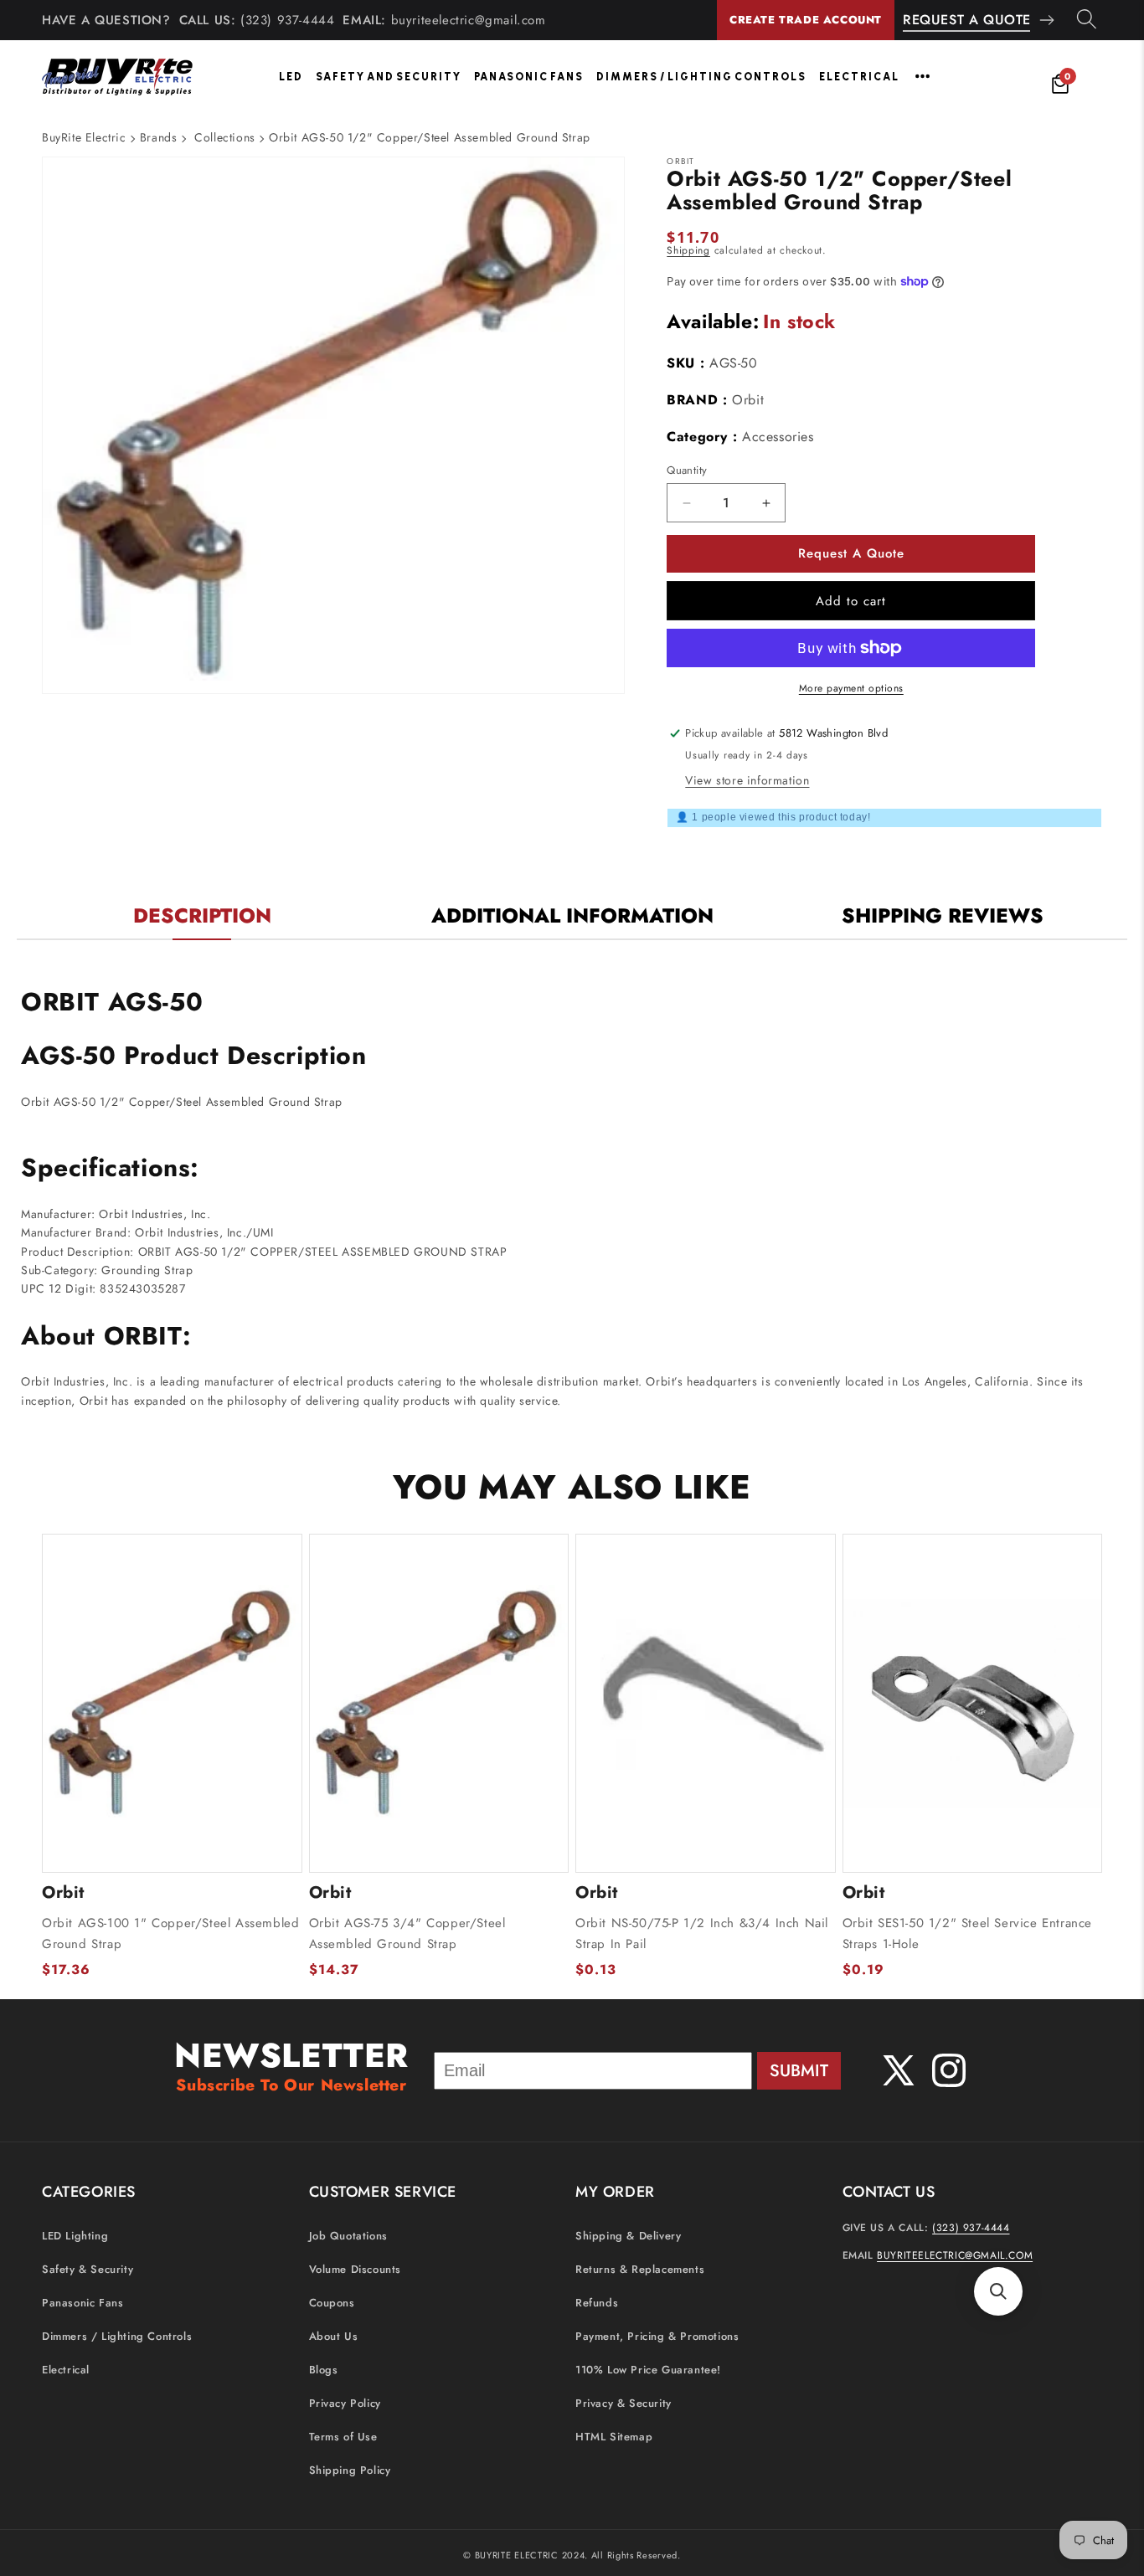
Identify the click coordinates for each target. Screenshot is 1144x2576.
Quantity (687, 470)
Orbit (748, 400)
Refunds (597, 2303)
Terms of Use (343, 2437)
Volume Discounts (356, 2269)
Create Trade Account (806, 20)
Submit (799, 2071)
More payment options (851, 688)
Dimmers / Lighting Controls (701, 77)
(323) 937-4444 (287, 20)
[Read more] (922, 76)
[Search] (1087, 20)
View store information (747, 780)
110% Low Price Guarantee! (648, 2370)
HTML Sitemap (614, 2437)
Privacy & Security (624, 2403)
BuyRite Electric (84, 137)
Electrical (859, 77)
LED (291, 77)
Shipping (688, 250)
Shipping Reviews (943, 915)
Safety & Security (88, 2269)
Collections (225, 137)
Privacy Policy (345, 2403)
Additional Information (572, 915)
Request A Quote (967, 20)
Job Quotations (348, 2236)
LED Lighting (75, 2236)
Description (202, 915)
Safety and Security (389, 77)
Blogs (324, 2370)
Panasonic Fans (529, 77)
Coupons (332, 2303)
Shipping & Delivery (628, 2236)
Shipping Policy (350, 2470)
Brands (159, 137)
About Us (334, 2336)
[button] (998, 2291)
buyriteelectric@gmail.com (469, 20)
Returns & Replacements (640, 2269)
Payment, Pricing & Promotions (657, 2336)
